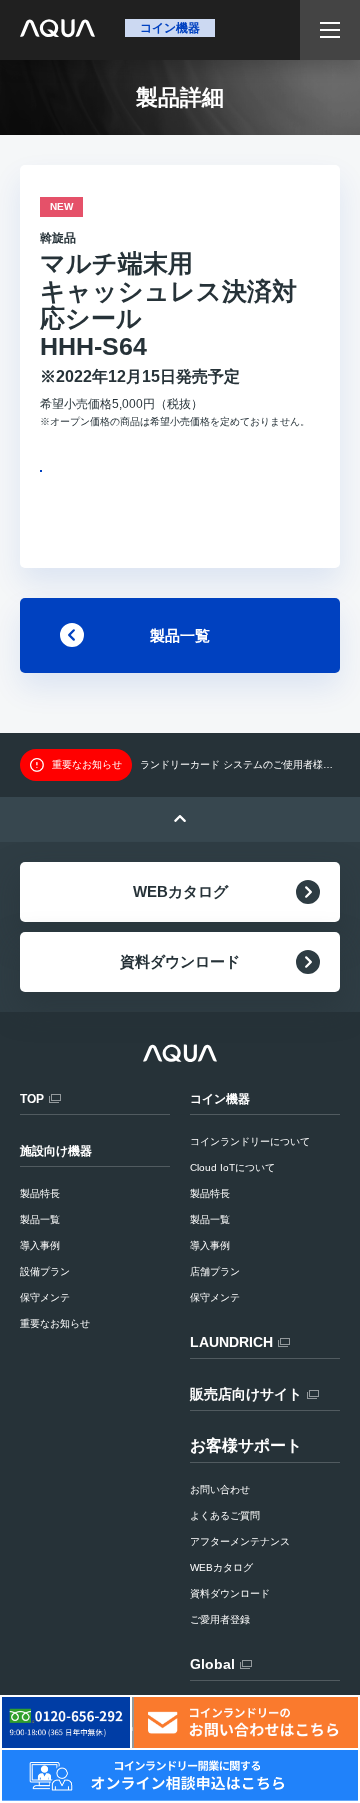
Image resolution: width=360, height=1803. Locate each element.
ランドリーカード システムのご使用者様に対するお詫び (240, 764)
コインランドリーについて (250, 1141)
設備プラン (45, 1271)
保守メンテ (215, 1297)
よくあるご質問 (225, 1515)
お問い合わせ (220, 1489)
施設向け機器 (56, 1151)
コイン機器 (220, 1099)
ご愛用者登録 (220, 1619)
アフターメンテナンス (240, 1541)
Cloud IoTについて (232, 1167)
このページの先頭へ (180, 819)
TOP (32, 1099)
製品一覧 (180, 635)
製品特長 (210, 1193)
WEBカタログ (180, 891)
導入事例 (210, 1245)
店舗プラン (215, 1271)
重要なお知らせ (55, 1323)
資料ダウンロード (180, 961)
